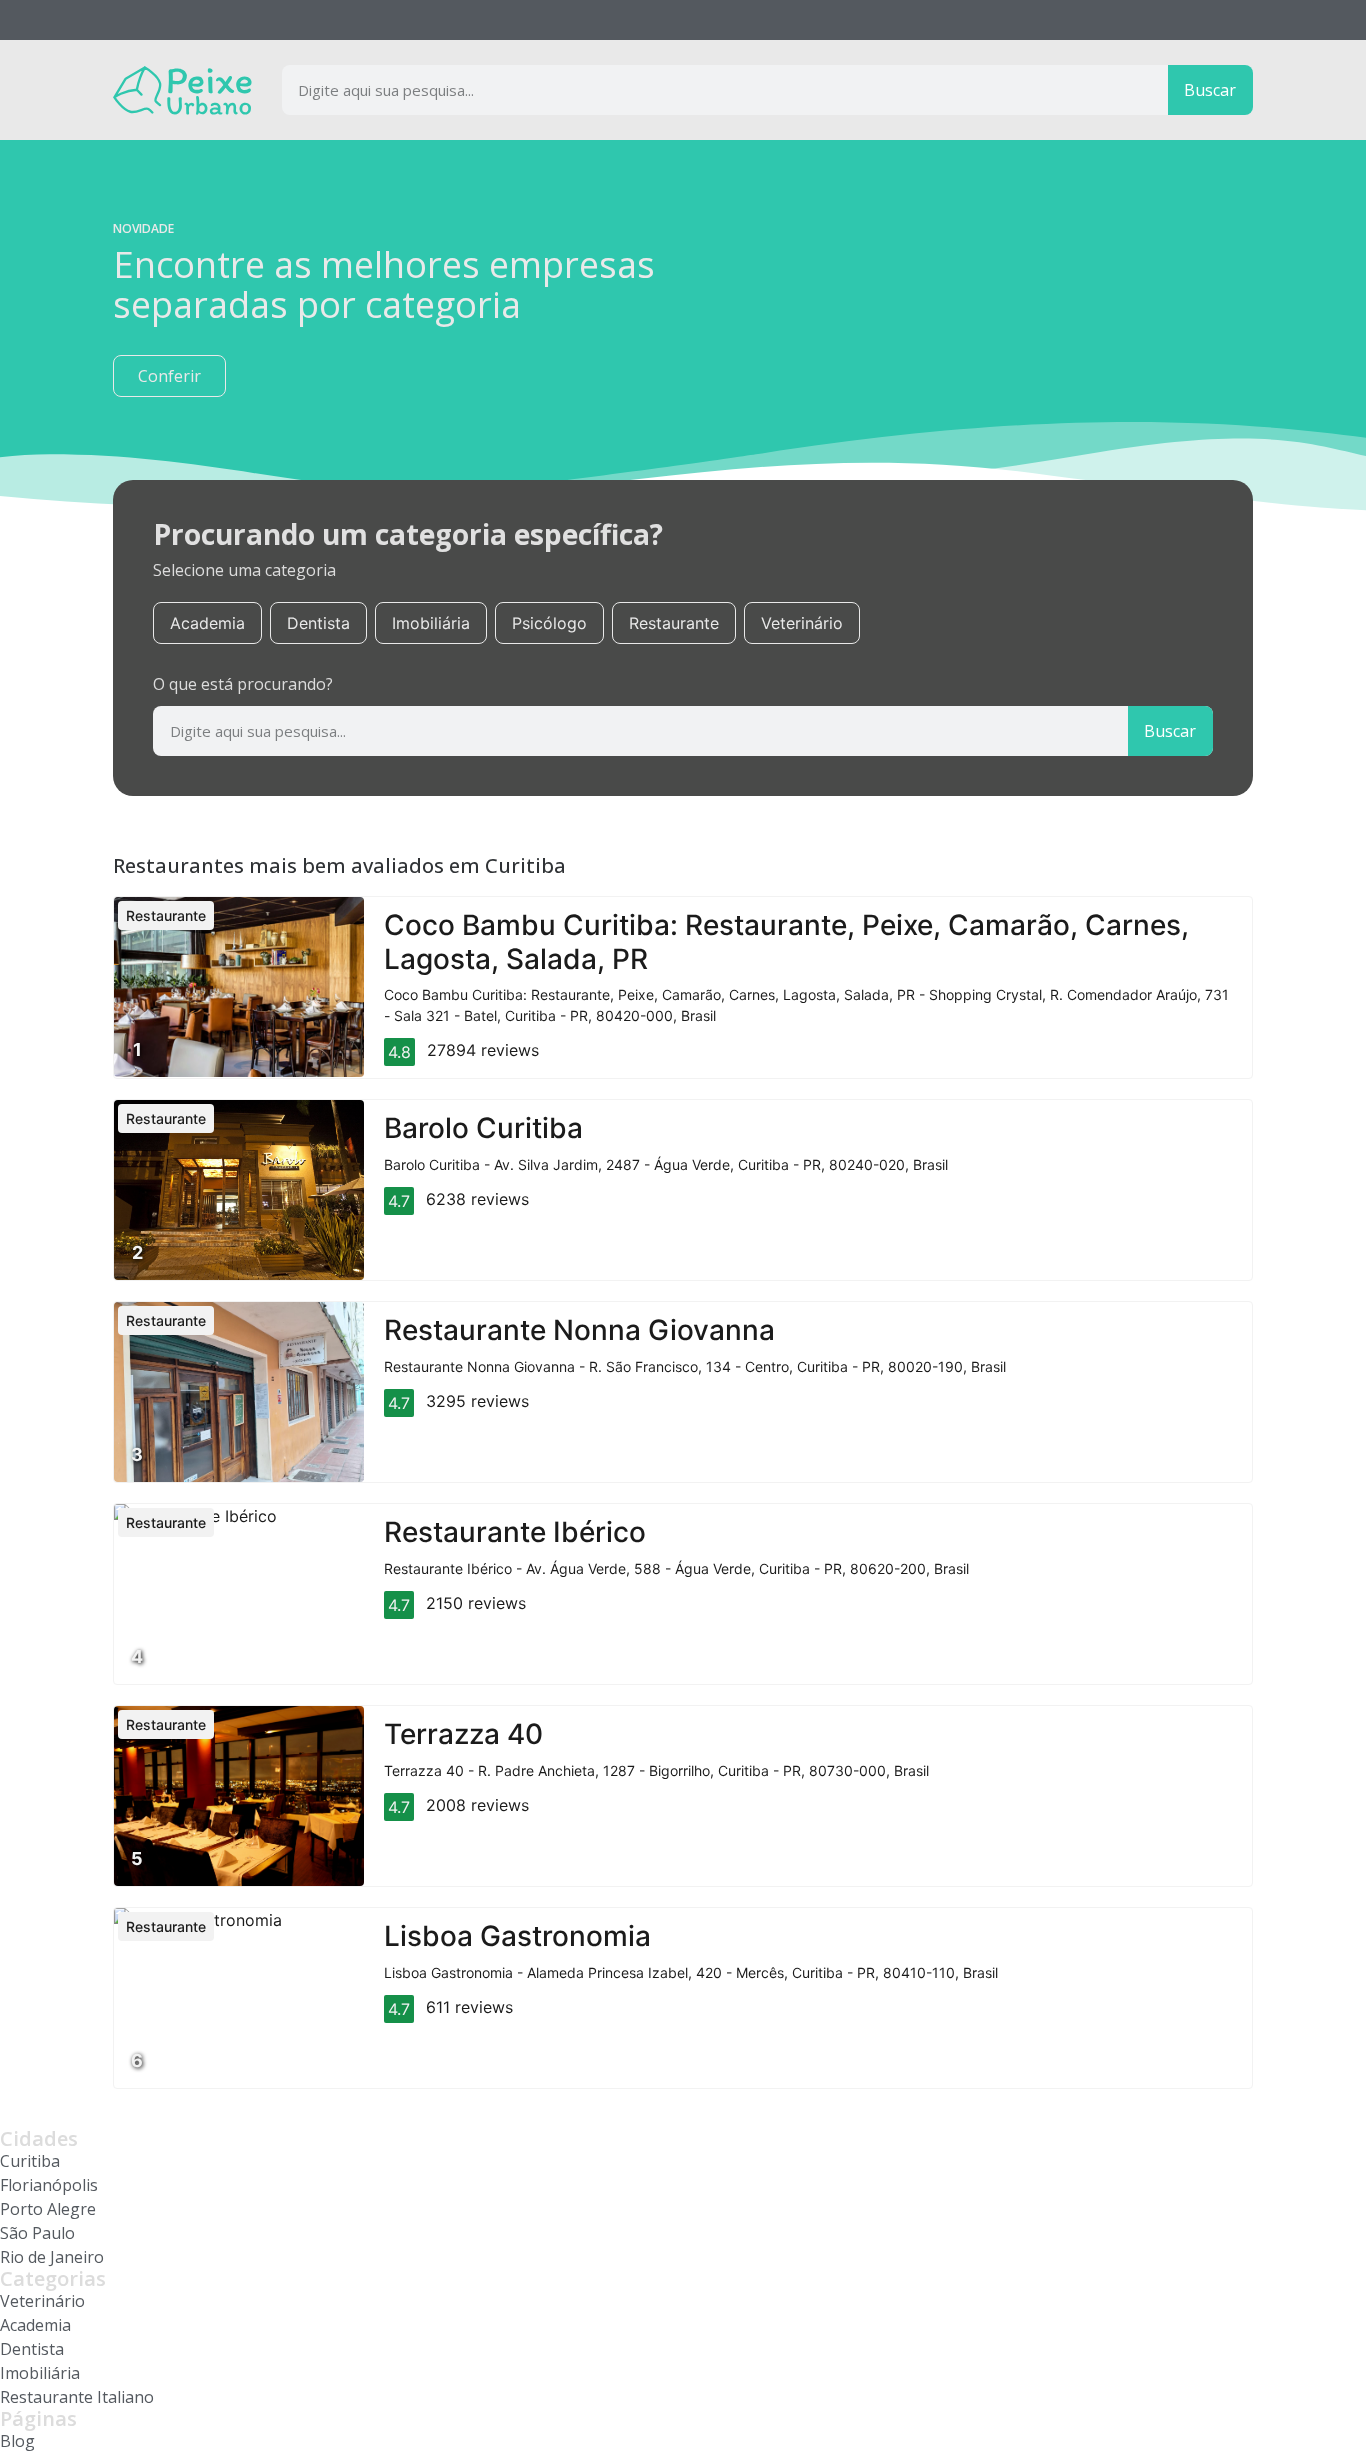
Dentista (318, 623)
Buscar (1210, 90)
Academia (207, 623)
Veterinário (802, 623)
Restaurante (674, 623)
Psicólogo (549, 623)
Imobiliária (431, 623)
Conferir (169, 376)
